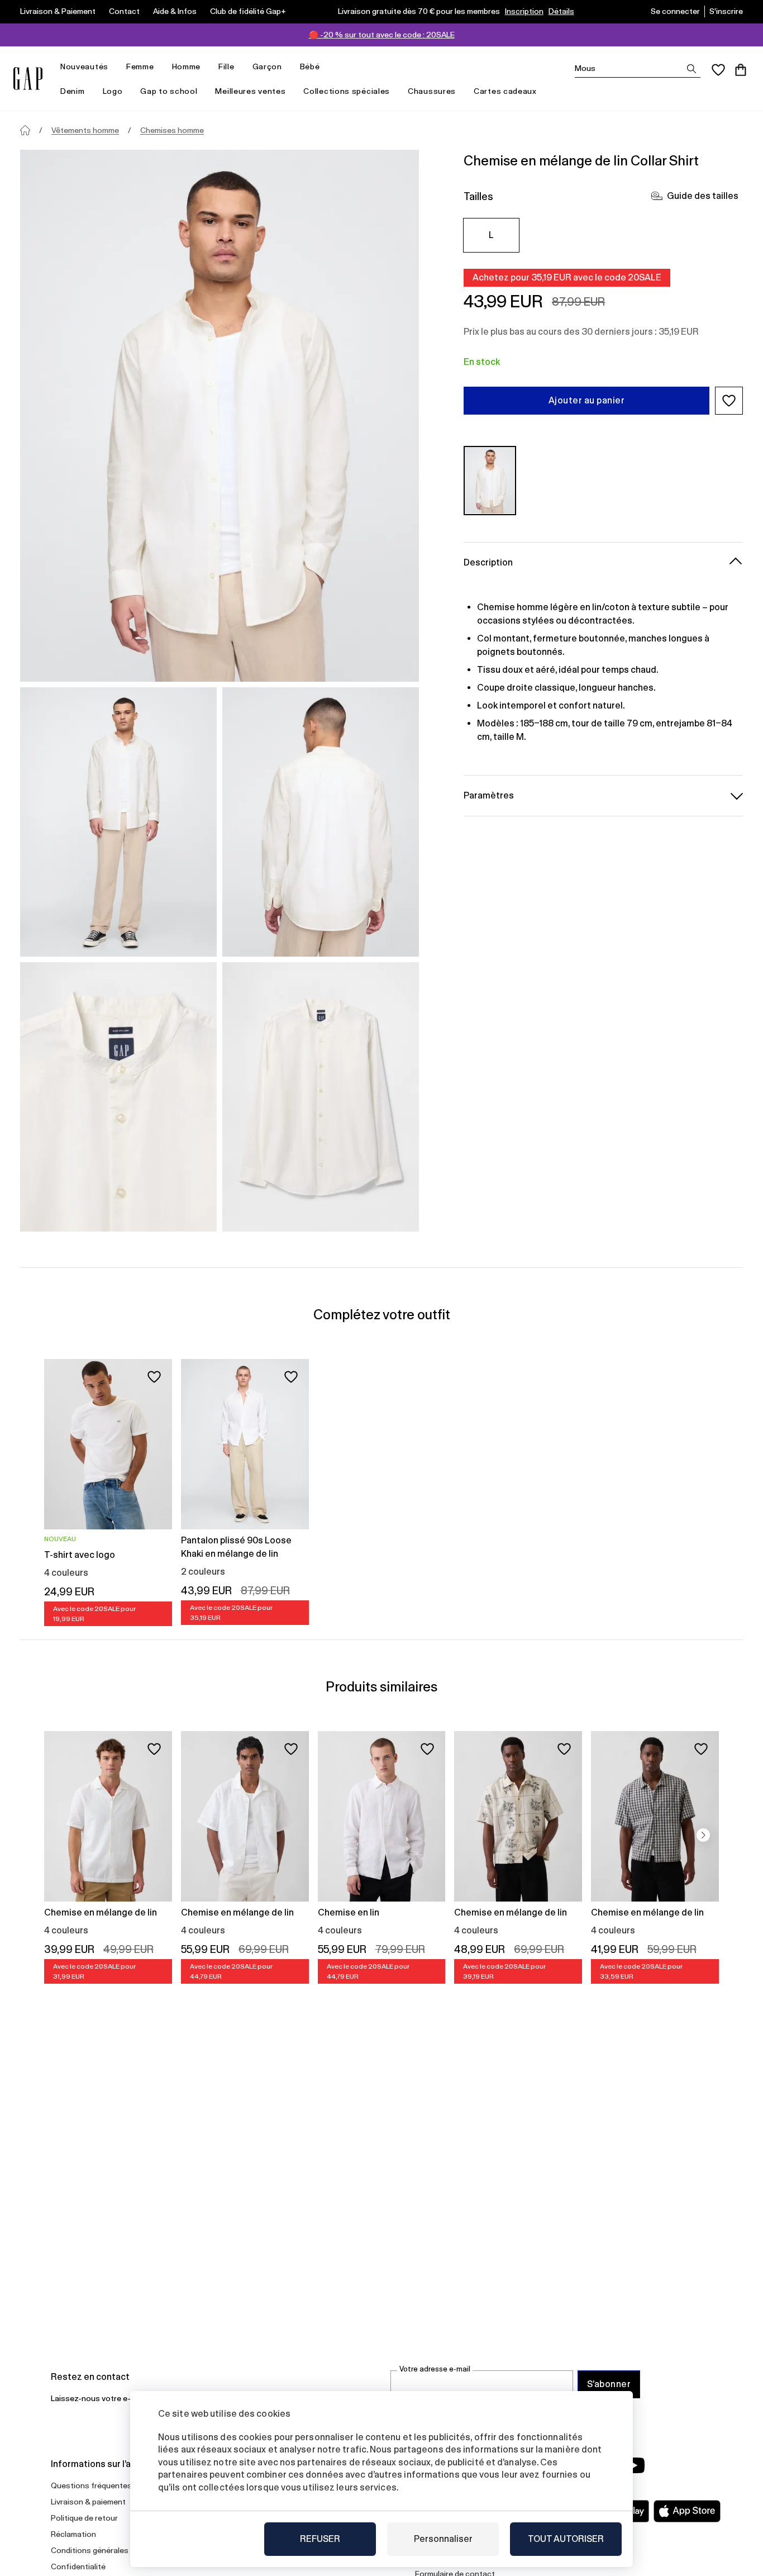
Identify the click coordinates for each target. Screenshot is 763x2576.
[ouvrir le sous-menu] (114, 67)
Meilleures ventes (250, 91)
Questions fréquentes (91, 2485)
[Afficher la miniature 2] (321, 822)
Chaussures (432, 91)
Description (488, 562)
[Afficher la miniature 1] (118, 822)
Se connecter (675, 11)
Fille (226, 66)
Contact (124, 11)
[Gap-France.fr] (28, 79)
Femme (140, 66)
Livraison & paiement (88, 2502)
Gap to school (169, 91)
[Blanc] (490, 480)
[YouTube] (634, 2465)
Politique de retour (84, 2518)
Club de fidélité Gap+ (248, 11)
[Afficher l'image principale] (220, 416)
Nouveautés (84, 66)
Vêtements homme (85, 130)
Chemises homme (172, 130)
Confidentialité (78, 2567)
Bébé (310, 66)
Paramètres (489, 795)
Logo (113, 91)
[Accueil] (25, 130)
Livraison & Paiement (58, 11)
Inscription (524, 11)
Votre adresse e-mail (435, 2369)
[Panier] (741, 70)
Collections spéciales (347, 91)
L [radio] (491, 235)
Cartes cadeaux (505, 91)
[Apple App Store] (687, 2511)
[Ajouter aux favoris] (154, 1377)
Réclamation (73, 2534)
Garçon (267, 66)
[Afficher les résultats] (692, 69)
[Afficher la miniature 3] (118, 1097)
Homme (187, 66)
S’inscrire (726, 11)
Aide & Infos (175, 11)
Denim (73, 91)
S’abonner (609, 2384)
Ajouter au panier (586, 400)
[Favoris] (718, 70)
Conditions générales (90, 2550)
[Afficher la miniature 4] (321, 1097)
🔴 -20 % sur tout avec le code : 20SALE (382, 35)
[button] (729, 401)
